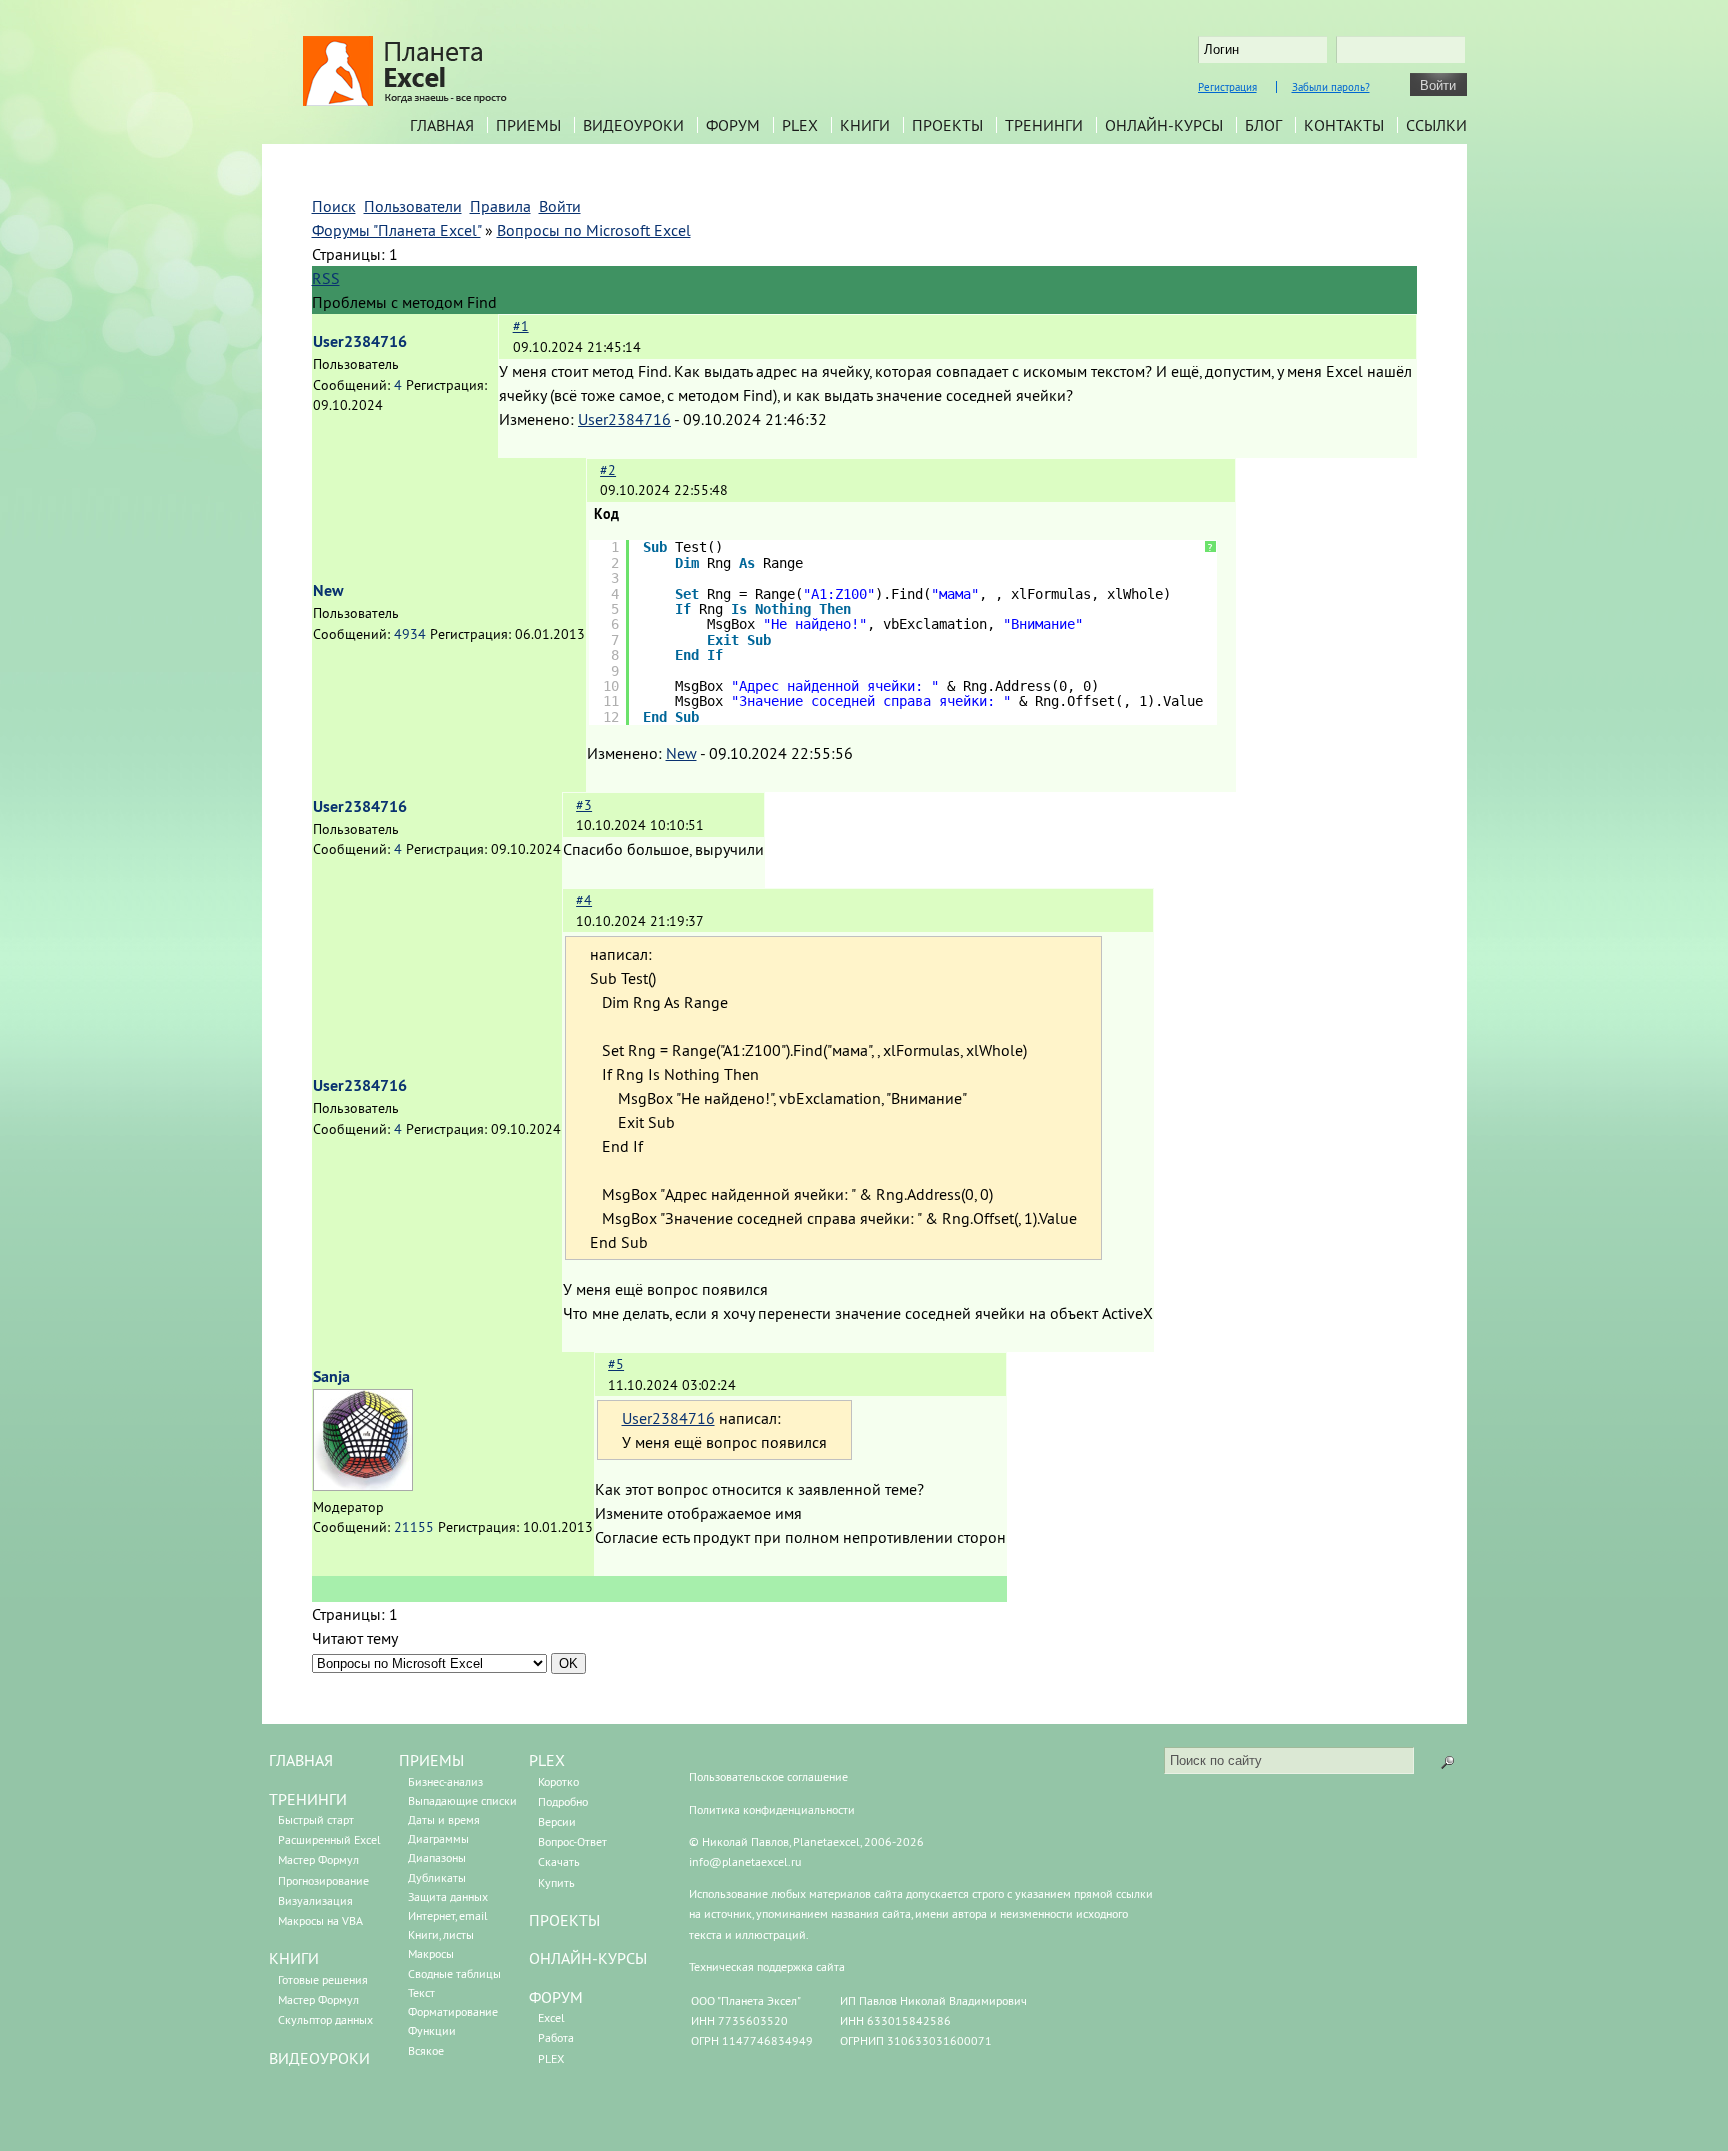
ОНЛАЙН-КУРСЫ (588, 1958)
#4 (584, 900)
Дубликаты (437, 1877)
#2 (608, 470)
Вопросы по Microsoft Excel (594, 230)
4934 (410, 634)
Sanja (331, 1376)
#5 (616, 1364)
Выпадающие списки (462, 1800)
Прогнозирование (323, 1880)
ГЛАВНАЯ (301, 1760)
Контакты (1344, 125)
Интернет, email (448, 1915)
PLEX (800, 125)
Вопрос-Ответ (572, 1841)
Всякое (426, 2050)
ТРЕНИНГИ (308, 1799)
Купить (556, 1882)
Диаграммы (438, 1838)
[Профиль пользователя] (363, 1485)
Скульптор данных (325, 2019)
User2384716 (360, 341)
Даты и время (444, 1819)
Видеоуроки (633, 125)
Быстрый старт (316, 1819)
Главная (442, 125)
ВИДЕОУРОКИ (319, 2058)
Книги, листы (441, 1934)
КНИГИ (294, 1958)
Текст (421, 1992)
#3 (584, 805)
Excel (551, 2017)
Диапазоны (437, 1857)
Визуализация (315, 1900)
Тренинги (1044, 125)
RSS (326, 278)
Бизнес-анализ (445, 1781)
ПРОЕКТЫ (564, 1920)
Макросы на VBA (320, 1920)
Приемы (528, 125)
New (328, 590)
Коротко (558, 1781)
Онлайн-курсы (1164, 125)
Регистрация (1227, 87)
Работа (556, 2037)
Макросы (431, 1953)
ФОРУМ (556, 1997)
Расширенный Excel (329, 1839)
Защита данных (448, 1896)
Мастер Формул (318, 1859)
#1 (521, 326)
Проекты (947, 125)
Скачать (559, 1861)
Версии (557, 1821)
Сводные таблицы (454, 1973)
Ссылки (1436, 125)
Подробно (563, 1801)
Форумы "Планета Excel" (396, 230)
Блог (1263, 125)
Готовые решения (323, 1979)
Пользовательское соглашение (768, 1776)
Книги (865, 125)
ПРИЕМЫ (431, 1760)
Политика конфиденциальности (772, 1809)
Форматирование (453, 2011)
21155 (414, 1527)
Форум (733, 125)
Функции (432, 2030)
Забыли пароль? (1331, 87)
